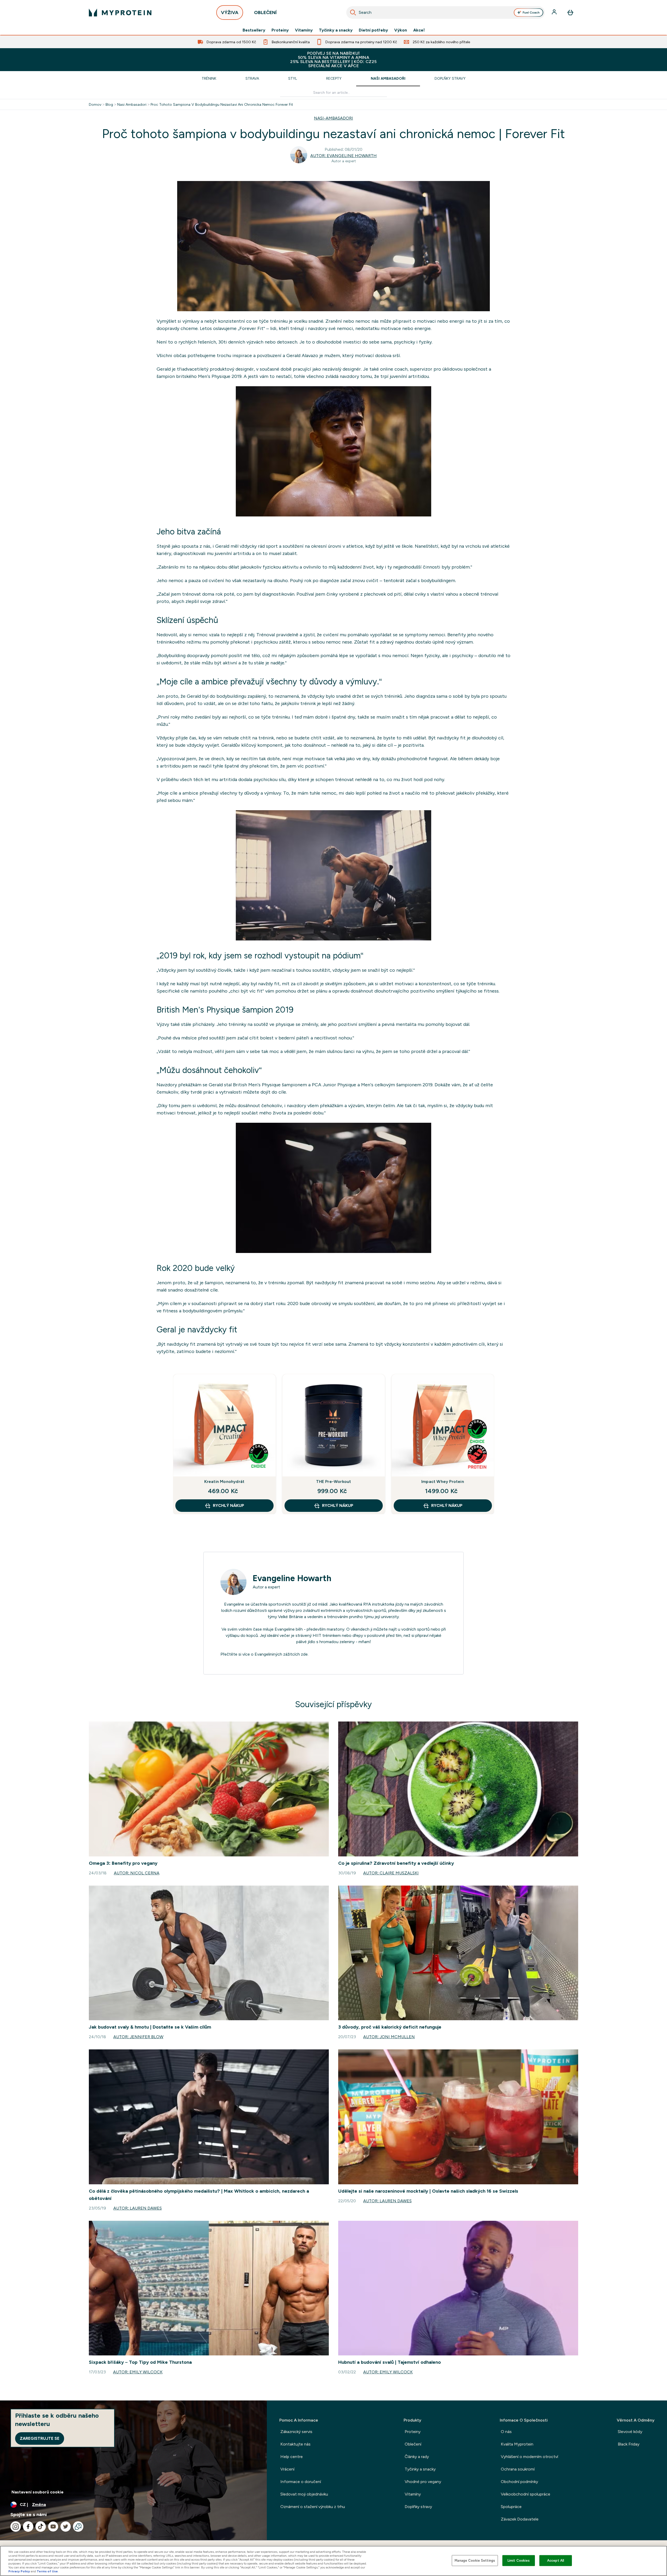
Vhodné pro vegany (423, 2482)
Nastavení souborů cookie (38, 2492)
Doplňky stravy (450, 78)
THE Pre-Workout (334, 1482)
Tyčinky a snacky (336, 30)
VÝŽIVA (230, 13)
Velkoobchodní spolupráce (526, 2494)
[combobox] (446, 13)
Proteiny (280, 30)
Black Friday (629, 2444)
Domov (95, 104)
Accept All (556, 2561)
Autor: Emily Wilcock (138, 2372)
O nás (506, 2432)
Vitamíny (304, 30)
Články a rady (417, 2457)
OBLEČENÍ (265, 13)
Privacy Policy (19, 2571)
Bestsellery (254, 30)
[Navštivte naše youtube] (53, 2527)
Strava (252, 78)
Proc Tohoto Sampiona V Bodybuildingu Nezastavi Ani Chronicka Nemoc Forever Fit (222, 104)
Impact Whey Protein (443, 1482)
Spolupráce (511, 2507)
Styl (293, 78)
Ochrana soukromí (518, 2469)
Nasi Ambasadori (132, 104)
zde (304, 1654)
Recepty (334, 78)
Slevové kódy (630, 2432)
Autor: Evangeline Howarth (344, 156)
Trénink (209, 78)
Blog (109, 104)
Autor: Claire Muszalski (391, 1873)
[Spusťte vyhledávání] (353, 13)
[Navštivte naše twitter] (66, 2527)
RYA (367, 1604)
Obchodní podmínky (519, 2482)
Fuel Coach (531, 13)
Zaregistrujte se (40, 2438)
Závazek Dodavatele (520, 2519)
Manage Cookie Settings (475, 2561)
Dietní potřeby (373, 30)
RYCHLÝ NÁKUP (228, 1505)
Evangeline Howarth (292, 1578)
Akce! (419, 30)
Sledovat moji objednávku (304, 2494)
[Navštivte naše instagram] (16, 2527)
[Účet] (555, 13)
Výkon (401, 30)
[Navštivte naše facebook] (28, 2527)
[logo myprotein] (120, 13)
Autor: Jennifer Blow (138, 2037)
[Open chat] (78, 2527)
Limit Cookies (519, 2561)
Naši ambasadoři (388, 78)
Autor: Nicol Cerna (137, 1873)
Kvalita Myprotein (517, 2444)
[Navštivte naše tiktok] (41, 2527)
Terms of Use (47, 2571)
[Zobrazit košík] (570, 13)
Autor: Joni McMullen (389, 2037)
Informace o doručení (301, 2482)
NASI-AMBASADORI (333, 118)
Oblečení (413, 2444)
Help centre (292, 2457)
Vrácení (287, 2469)
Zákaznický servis (296, 2432)
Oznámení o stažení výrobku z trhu (313, 2507)
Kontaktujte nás (295, 2444)
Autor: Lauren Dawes (138, 2208)
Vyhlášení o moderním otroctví (529, 2457)
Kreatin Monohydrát (224, 1482)
